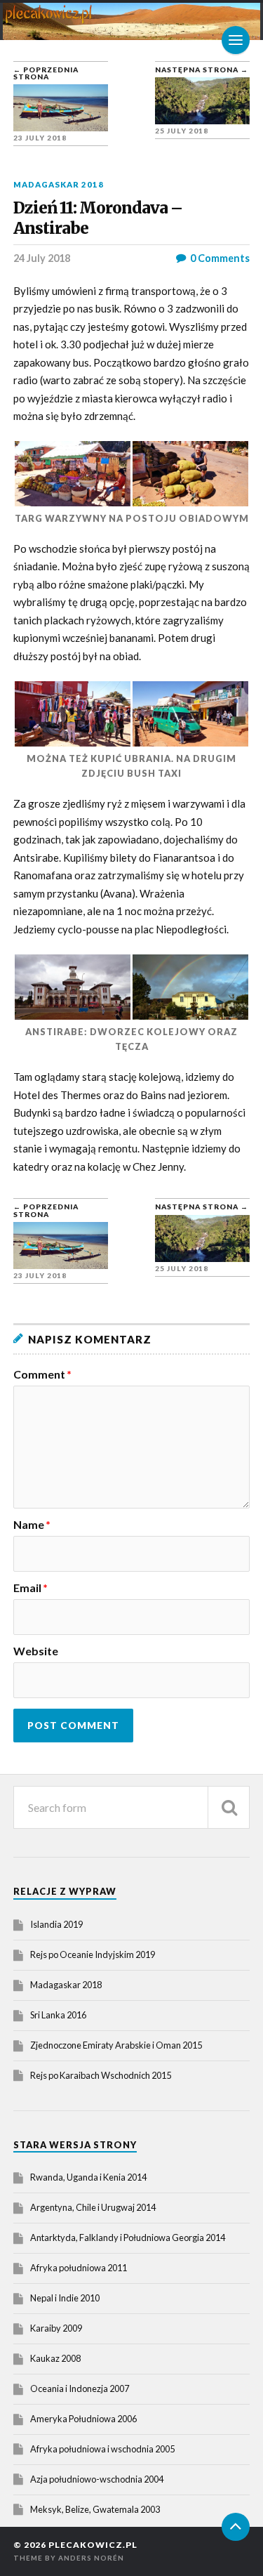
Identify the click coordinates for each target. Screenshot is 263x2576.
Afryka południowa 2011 (79, 2268)
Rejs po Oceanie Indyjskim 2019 (93, 1954)
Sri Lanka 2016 (58, 2015)
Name (32, 1525)
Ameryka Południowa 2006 (83, 2419)
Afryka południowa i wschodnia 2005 (102, 2449)
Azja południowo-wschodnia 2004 (97, 2479)
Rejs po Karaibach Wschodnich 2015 (101, 2075)
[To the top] (236, 2527)
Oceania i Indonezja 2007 (80, 2388)
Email (31, 1588)
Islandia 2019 (56, 1924)
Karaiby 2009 (56, 2328)
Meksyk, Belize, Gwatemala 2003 (95, 2509)
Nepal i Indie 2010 (65, 2298)
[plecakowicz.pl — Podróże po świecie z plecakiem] (132, 21)
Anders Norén (91, 2558)
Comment (42, 1374)
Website (36, 1651)
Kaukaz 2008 (55, 2358)
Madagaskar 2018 (59, 184)
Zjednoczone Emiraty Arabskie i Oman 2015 (116, 2045)
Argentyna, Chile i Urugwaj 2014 (93, 2207)
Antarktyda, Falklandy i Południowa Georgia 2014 (128, 2237)
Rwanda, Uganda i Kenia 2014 (88, 2177)
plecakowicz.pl (93, 2545)
